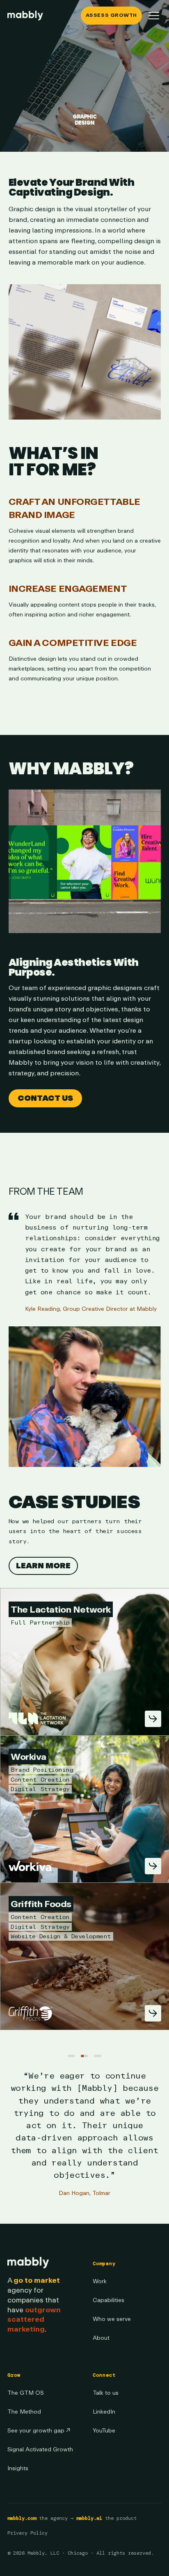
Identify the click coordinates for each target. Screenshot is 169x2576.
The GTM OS (26, 2393)
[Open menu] (154, 16)
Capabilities (108, 2300)
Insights (18, 2468)
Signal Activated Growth (40, 2449)
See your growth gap (39, 2431)
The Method (24, 2412)
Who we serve (112, 2319)
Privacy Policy (27, 2533)
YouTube (104, 2431)
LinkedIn (104, 2412)
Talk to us (106, 2393)
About (101, 2338)
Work (100, 2281)
